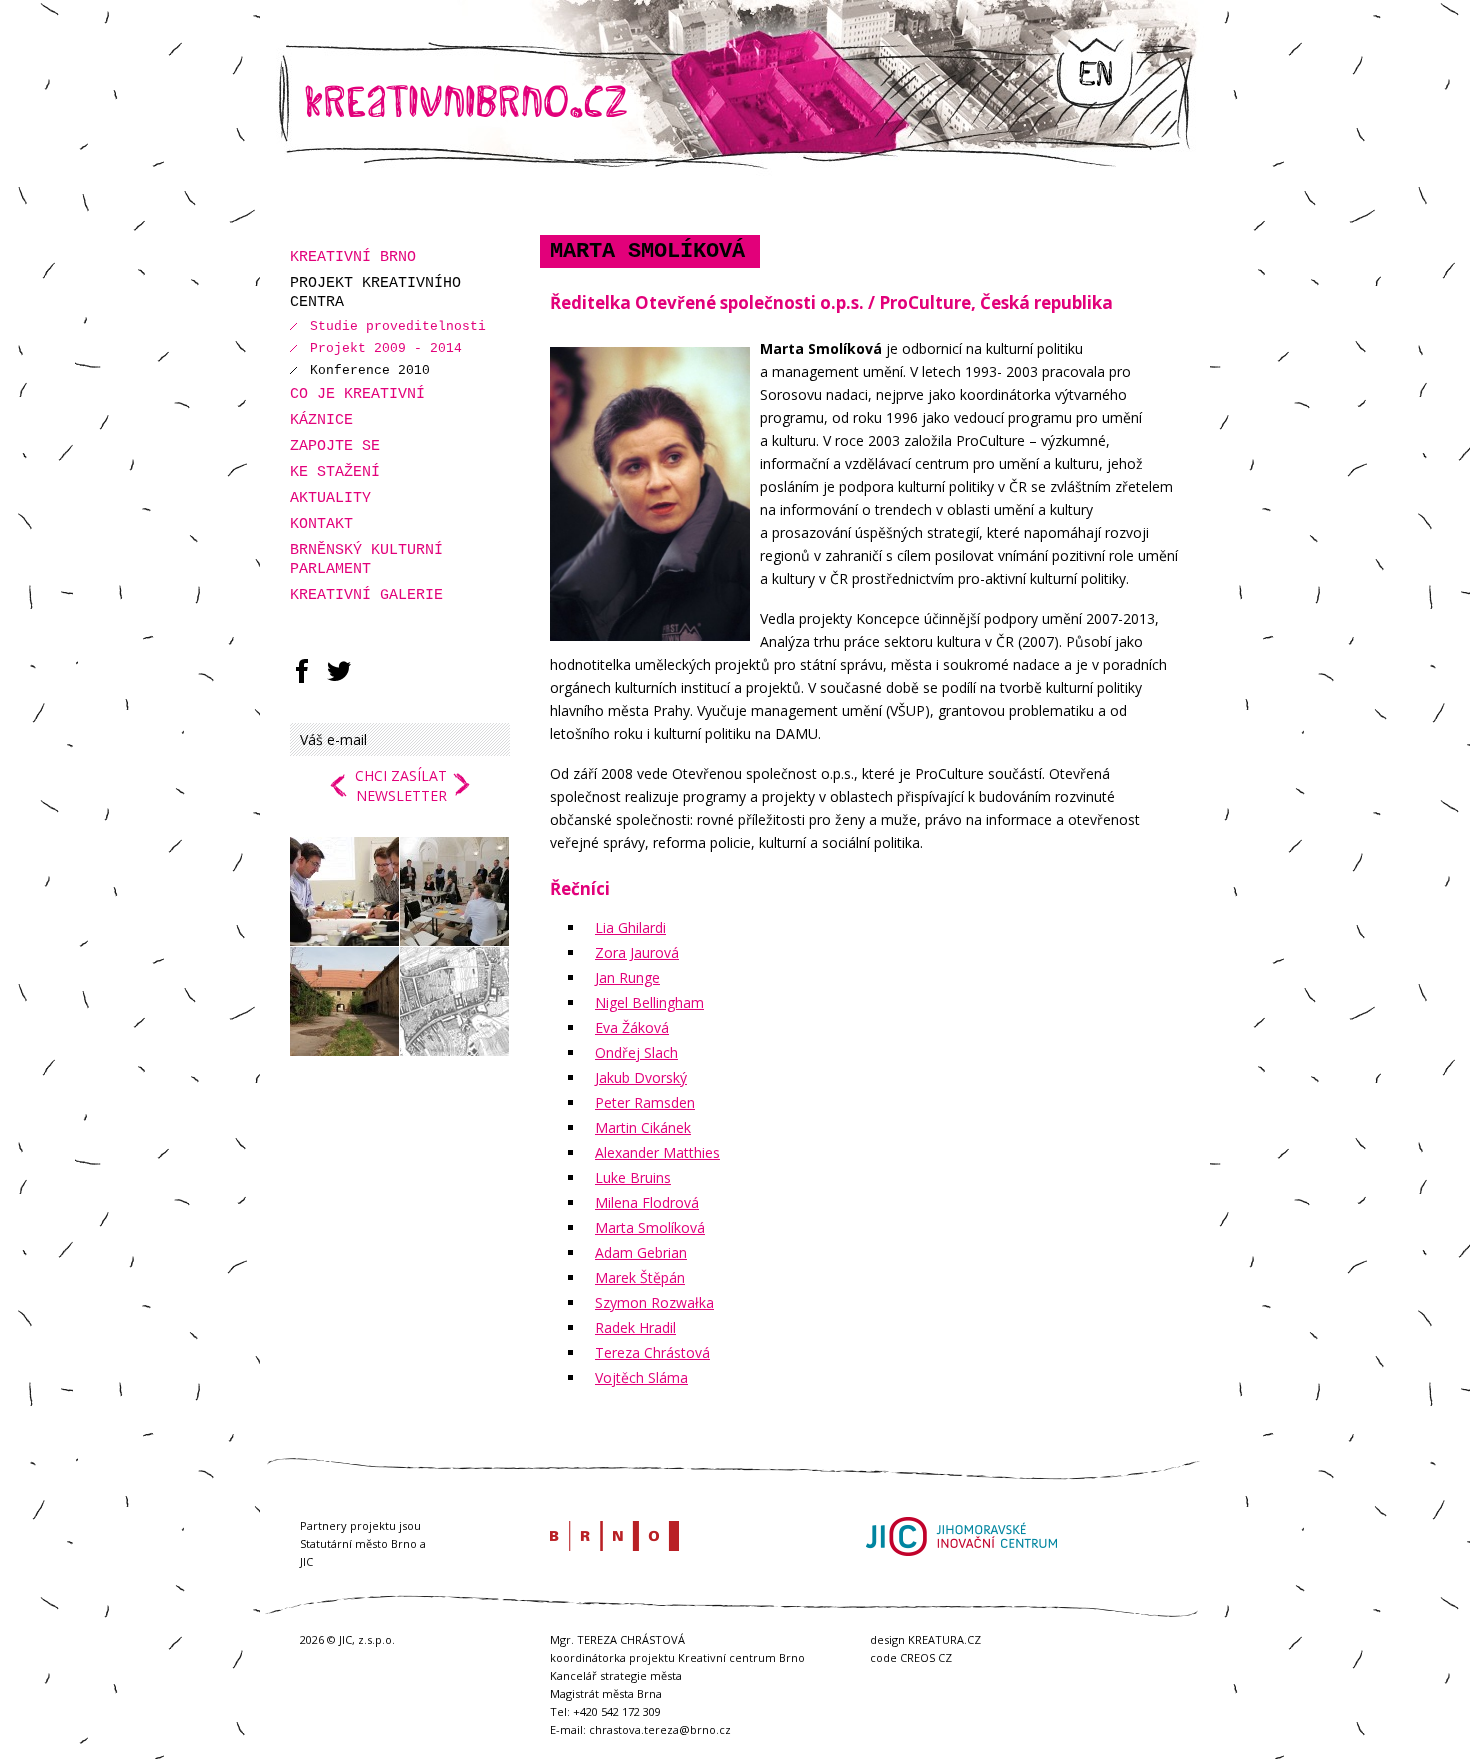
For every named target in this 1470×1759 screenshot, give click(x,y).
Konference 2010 (370, 370)
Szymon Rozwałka (654, 1302)
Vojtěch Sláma (641, 1377)
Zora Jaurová (637, 952)
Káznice (321, 420)
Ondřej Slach (636, 1052)
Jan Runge (627, 977)
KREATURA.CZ (944, 1639)
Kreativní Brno (353, 257)
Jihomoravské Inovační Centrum (961, 1536)
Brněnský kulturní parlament (366, 560)
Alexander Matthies (657, 1152)
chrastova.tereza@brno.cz (660, 1729)
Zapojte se (335, 446)
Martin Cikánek (643, 1127)
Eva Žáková (632, 1027)
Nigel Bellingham (649, 1002)
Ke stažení (335, 472)
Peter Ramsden (645, 1102)
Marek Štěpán (640, 1277)
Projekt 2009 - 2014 (386, 348)
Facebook (302, 671)
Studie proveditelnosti (398, 326)
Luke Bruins (633, 1177)
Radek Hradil (635, 1327)
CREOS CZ (926, 1657)
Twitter (339, 671)
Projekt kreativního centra (375, 293)
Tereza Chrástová (652, 1352)
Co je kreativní (357, 394)
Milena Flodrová (647, 1202)
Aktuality (330, 498)
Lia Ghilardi (630, 927)
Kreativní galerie (366, 595)
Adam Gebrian (641, 1252)
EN (1094, 75)
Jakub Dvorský (641, 1077)
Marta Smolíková (650, 1227)
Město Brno (615, 1536)
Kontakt (321, 524)
